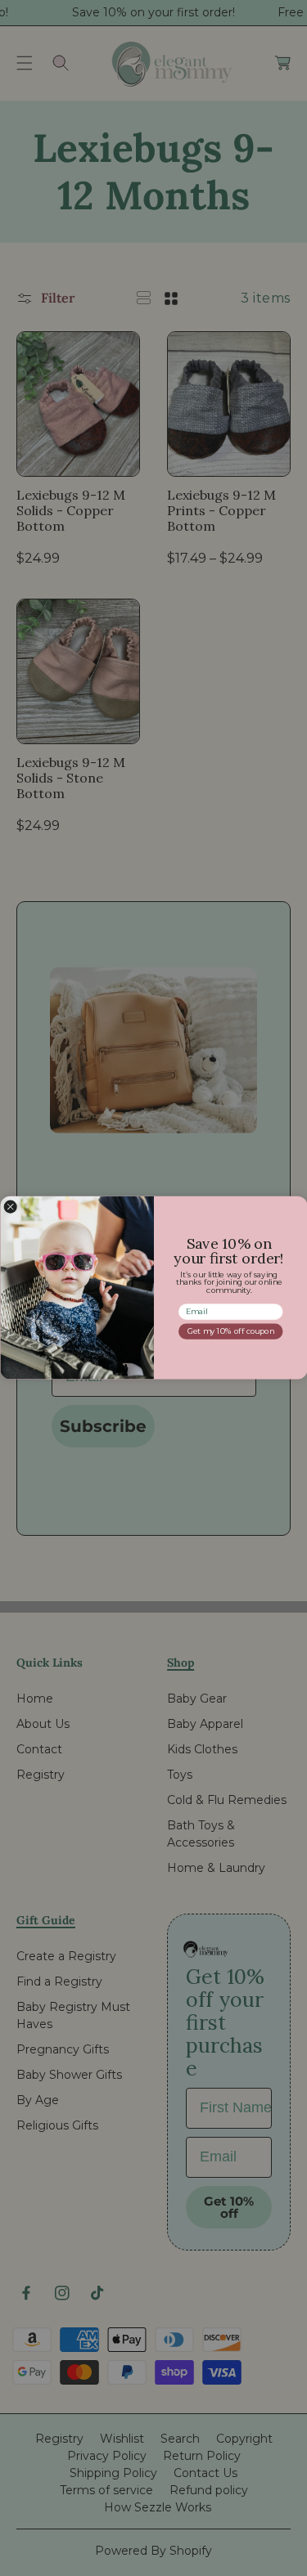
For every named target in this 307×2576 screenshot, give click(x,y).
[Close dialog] (10, 1207)
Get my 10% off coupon (230, 1332)
